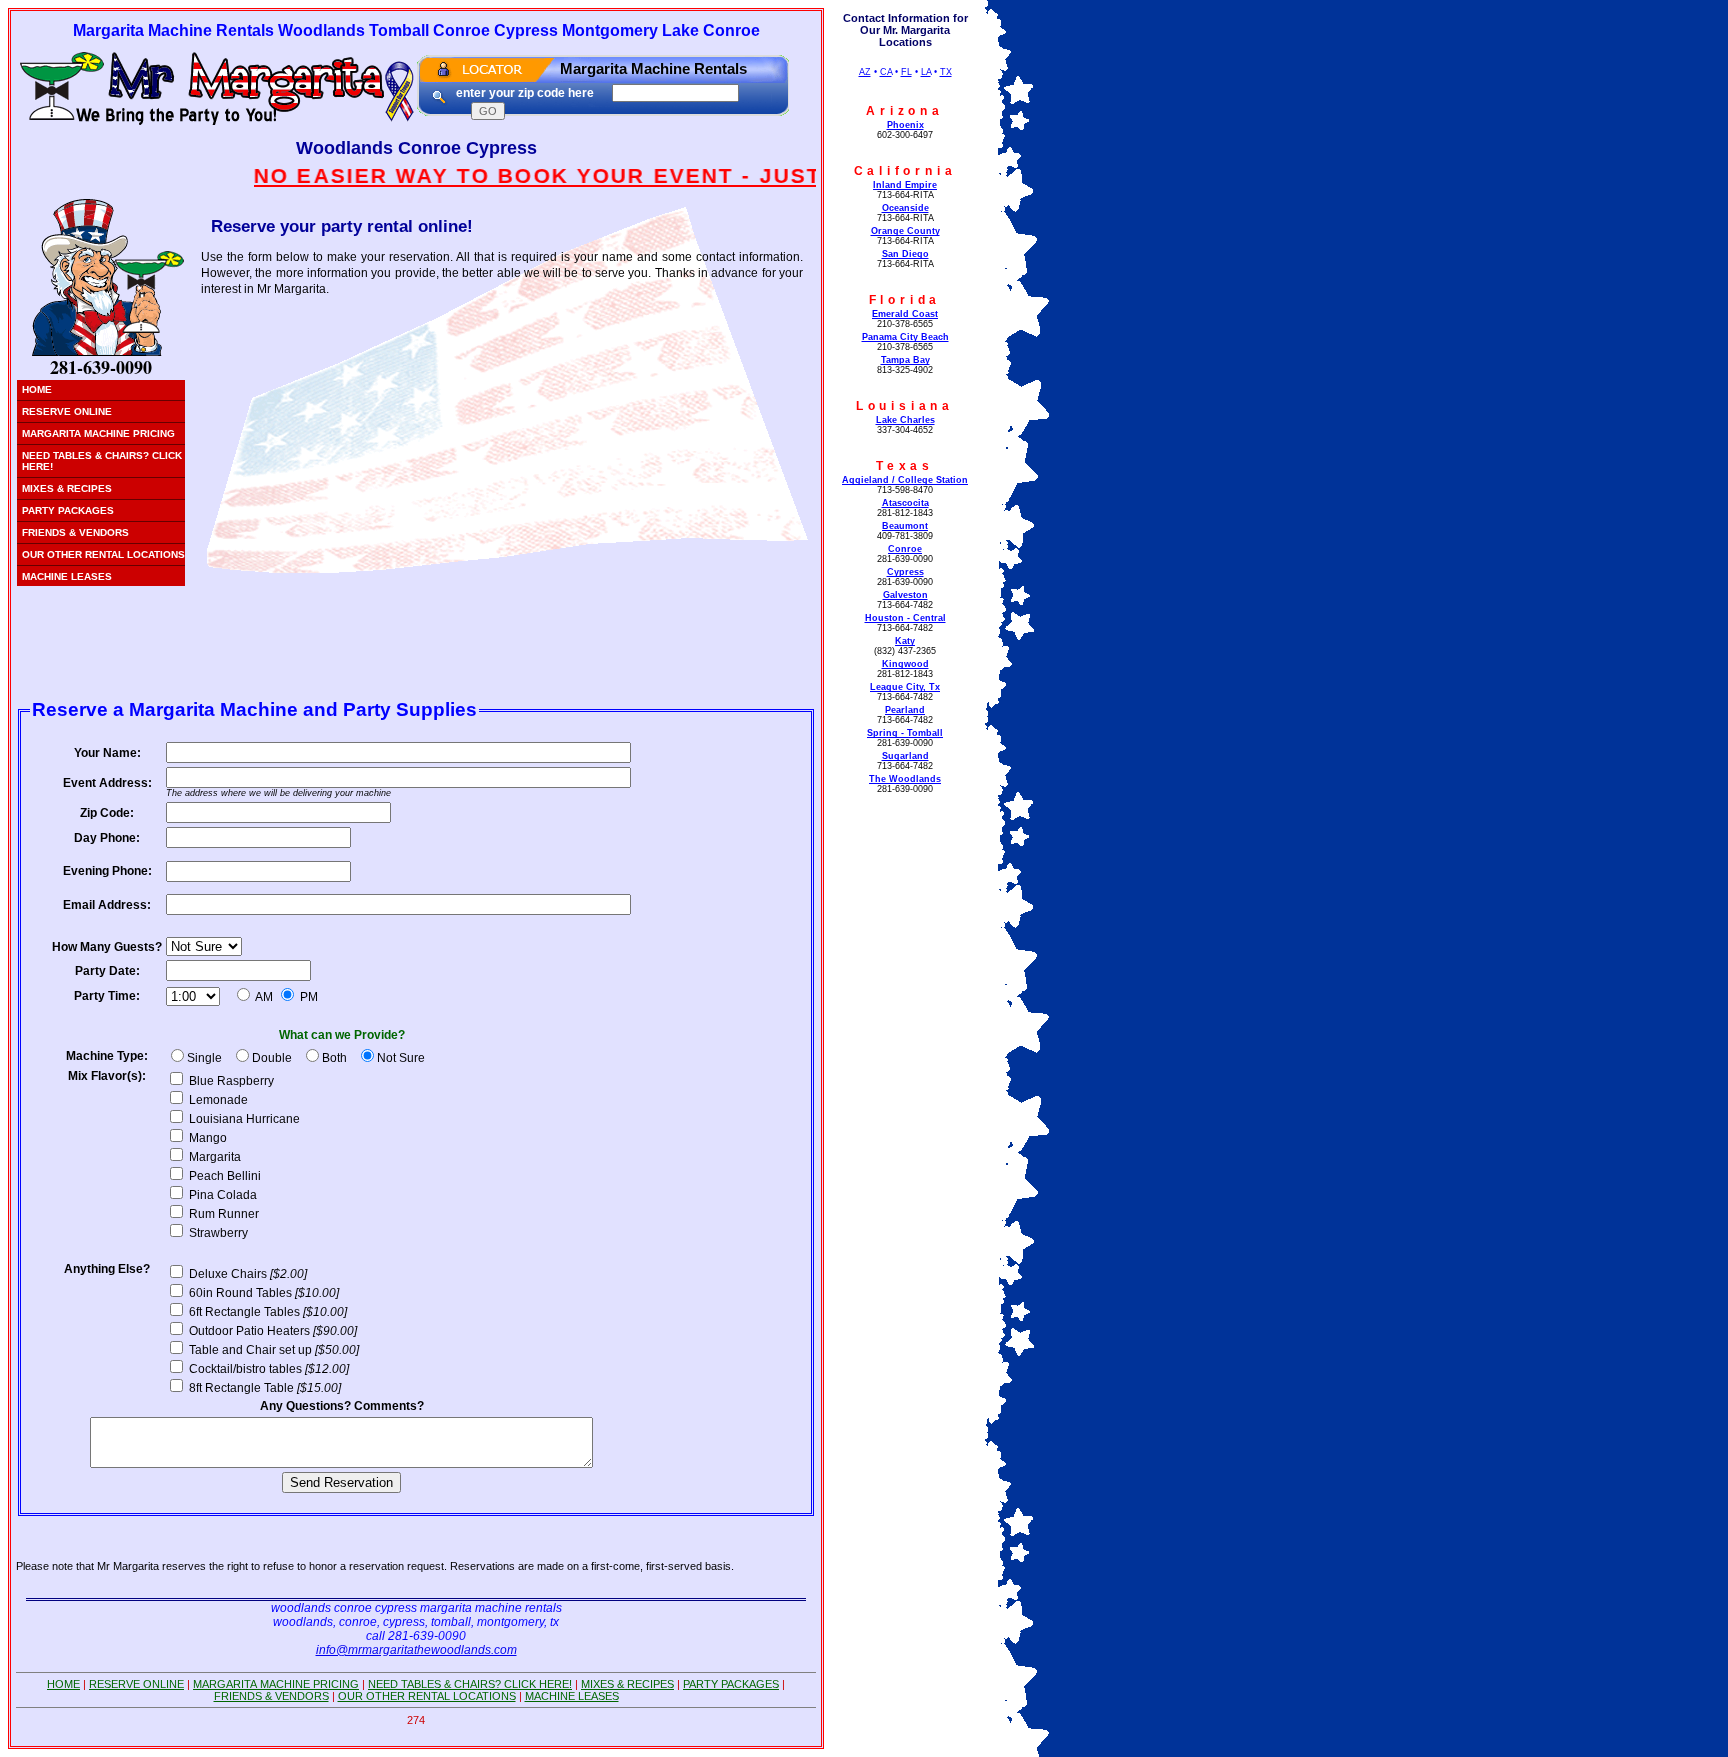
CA (886, 72)
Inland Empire (905, 185)
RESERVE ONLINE (67, 411)
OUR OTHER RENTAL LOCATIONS (103, 554)
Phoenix (905, 125)
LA (926, 72)
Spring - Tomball (905, 733)
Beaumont (905, 526)
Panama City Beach (905, 337)
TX (946, 72)
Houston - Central (905, 618)
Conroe (905, 549)
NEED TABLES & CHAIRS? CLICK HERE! (102, 461)
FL (906, 72)
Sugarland (905, 756)
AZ (865, 72)
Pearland (905, 710)
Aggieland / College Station (905, 480)
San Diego (905, 254)
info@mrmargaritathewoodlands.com (416, 1650)
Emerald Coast (905, 314)
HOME (37, 389)
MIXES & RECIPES (67, 488)
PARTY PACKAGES (68, 510)
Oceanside (905, 208)
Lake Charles (905, 420)
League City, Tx (905, 687)
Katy (905, 641)
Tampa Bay (905, 360)
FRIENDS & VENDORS (75, 532)
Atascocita (905, 503)
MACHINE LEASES (67, 576)
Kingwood (905, 664)
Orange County (905, 231)
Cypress (905, 572)
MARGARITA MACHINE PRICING (98, 433)
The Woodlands (905, 779)
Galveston (905, 595)
